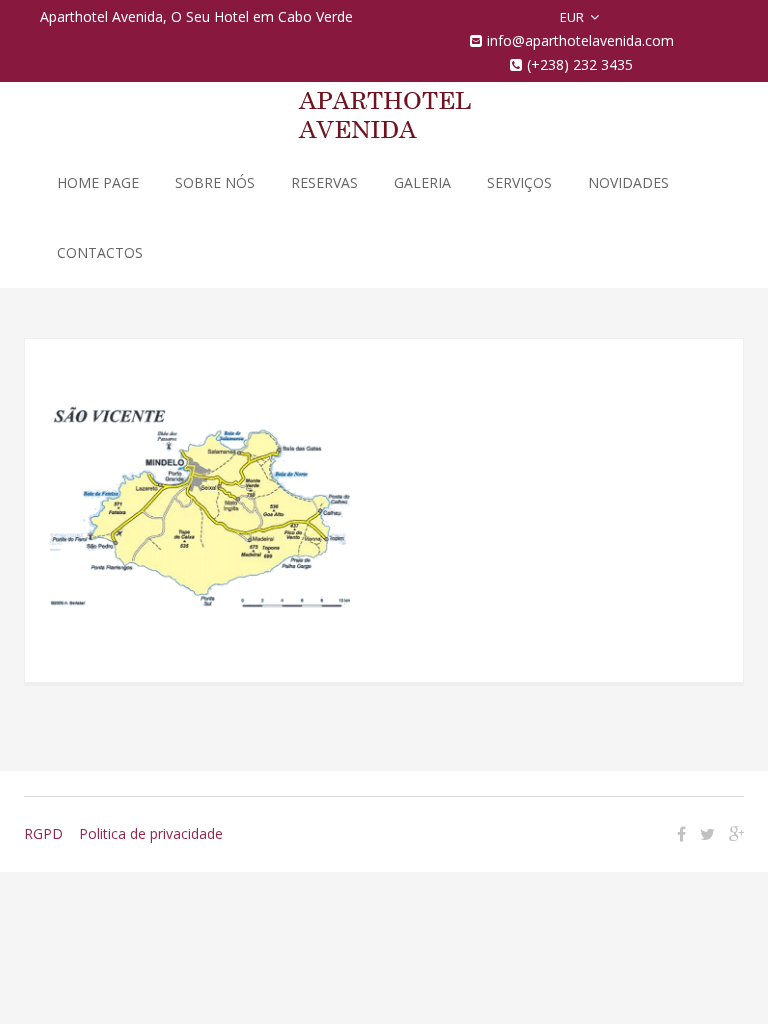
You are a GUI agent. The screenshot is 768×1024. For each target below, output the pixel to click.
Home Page (98, 182)
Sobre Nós (215, 182)
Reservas (324, 182)
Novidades (628, 182)
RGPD (43, 833)
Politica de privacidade (151, 833)
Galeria (422, 182)
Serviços (519, 182)
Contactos (100, 252)
